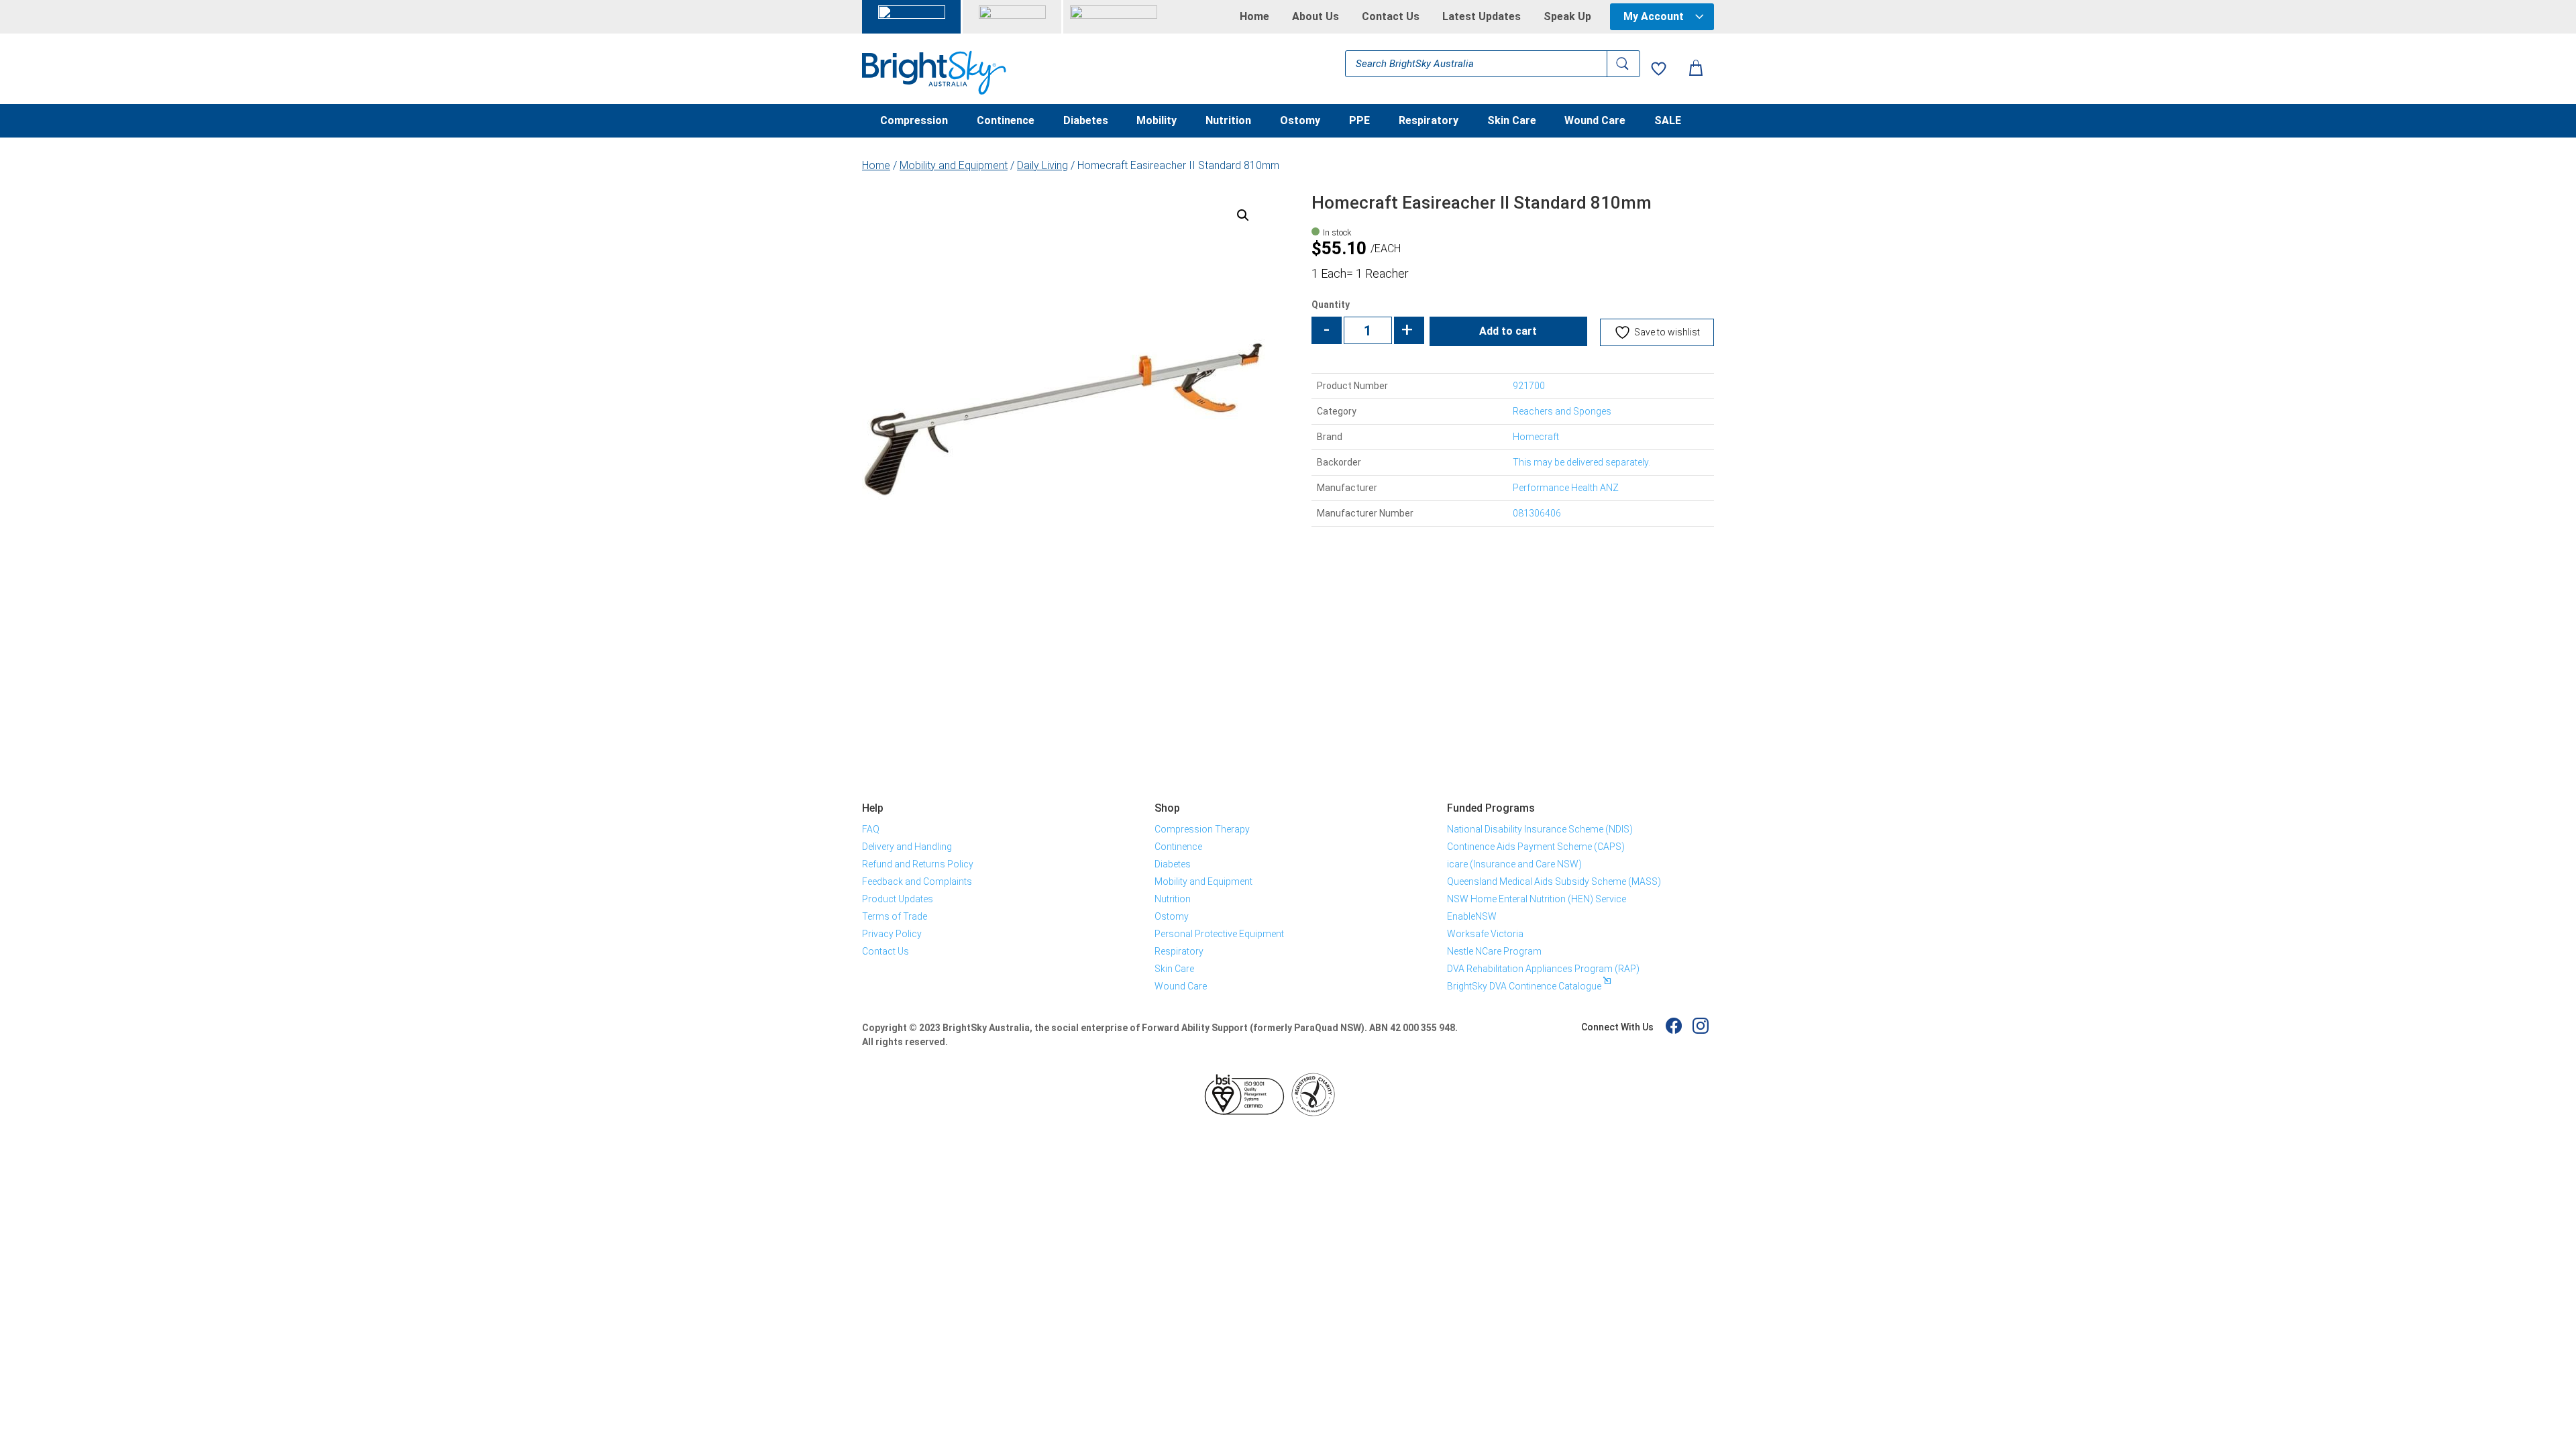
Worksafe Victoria (1485, 934)
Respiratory (1429, 121)
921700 (1529, 386)
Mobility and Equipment (954, 165)
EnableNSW (1472, 916)
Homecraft (1536, 437)
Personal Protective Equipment (1219, 934)
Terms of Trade (895, 916)
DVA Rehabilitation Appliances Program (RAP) (1543, 969)
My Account (1654, 16)
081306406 (1537, 513)
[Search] (1623, 64)
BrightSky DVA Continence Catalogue (1524, 986)
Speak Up (1567, 17)
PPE (1359, 121)
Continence (1006, 121)
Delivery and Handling (907, 847)
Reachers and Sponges (1562, 411)
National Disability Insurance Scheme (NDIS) (1540, 829)
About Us (1316, 17)
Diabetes (1086, 121)
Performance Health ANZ (1566, 488)
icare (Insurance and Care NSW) (1514, 864)
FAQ (871, 829)
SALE (1668, 121)
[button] (1243, 215)
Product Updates (898, 899)
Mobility (1157, 121)
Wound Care (1595, 121)
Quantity (1331, 305)
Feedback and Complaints (917, 881)
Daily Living (1042, 165)
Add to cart (1508, 331)
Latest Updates (1482, 17)
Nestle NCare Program (1494, 951)
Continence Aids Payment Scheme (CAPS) (1536, 847)
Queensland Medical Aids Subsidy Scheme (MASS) (1554, 881)
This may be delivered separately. (1581, 462)
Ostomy (1300, 121)
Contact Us (1391, 17)
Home (1254, 17)
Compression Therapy (1202, 829)
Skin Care (1512, 121)
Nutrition (1228, 121)
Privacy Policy (892, 934)
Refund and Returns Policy (918, 864)
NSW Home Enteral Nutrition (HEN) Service (1537, 899)
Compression (914, 121)
